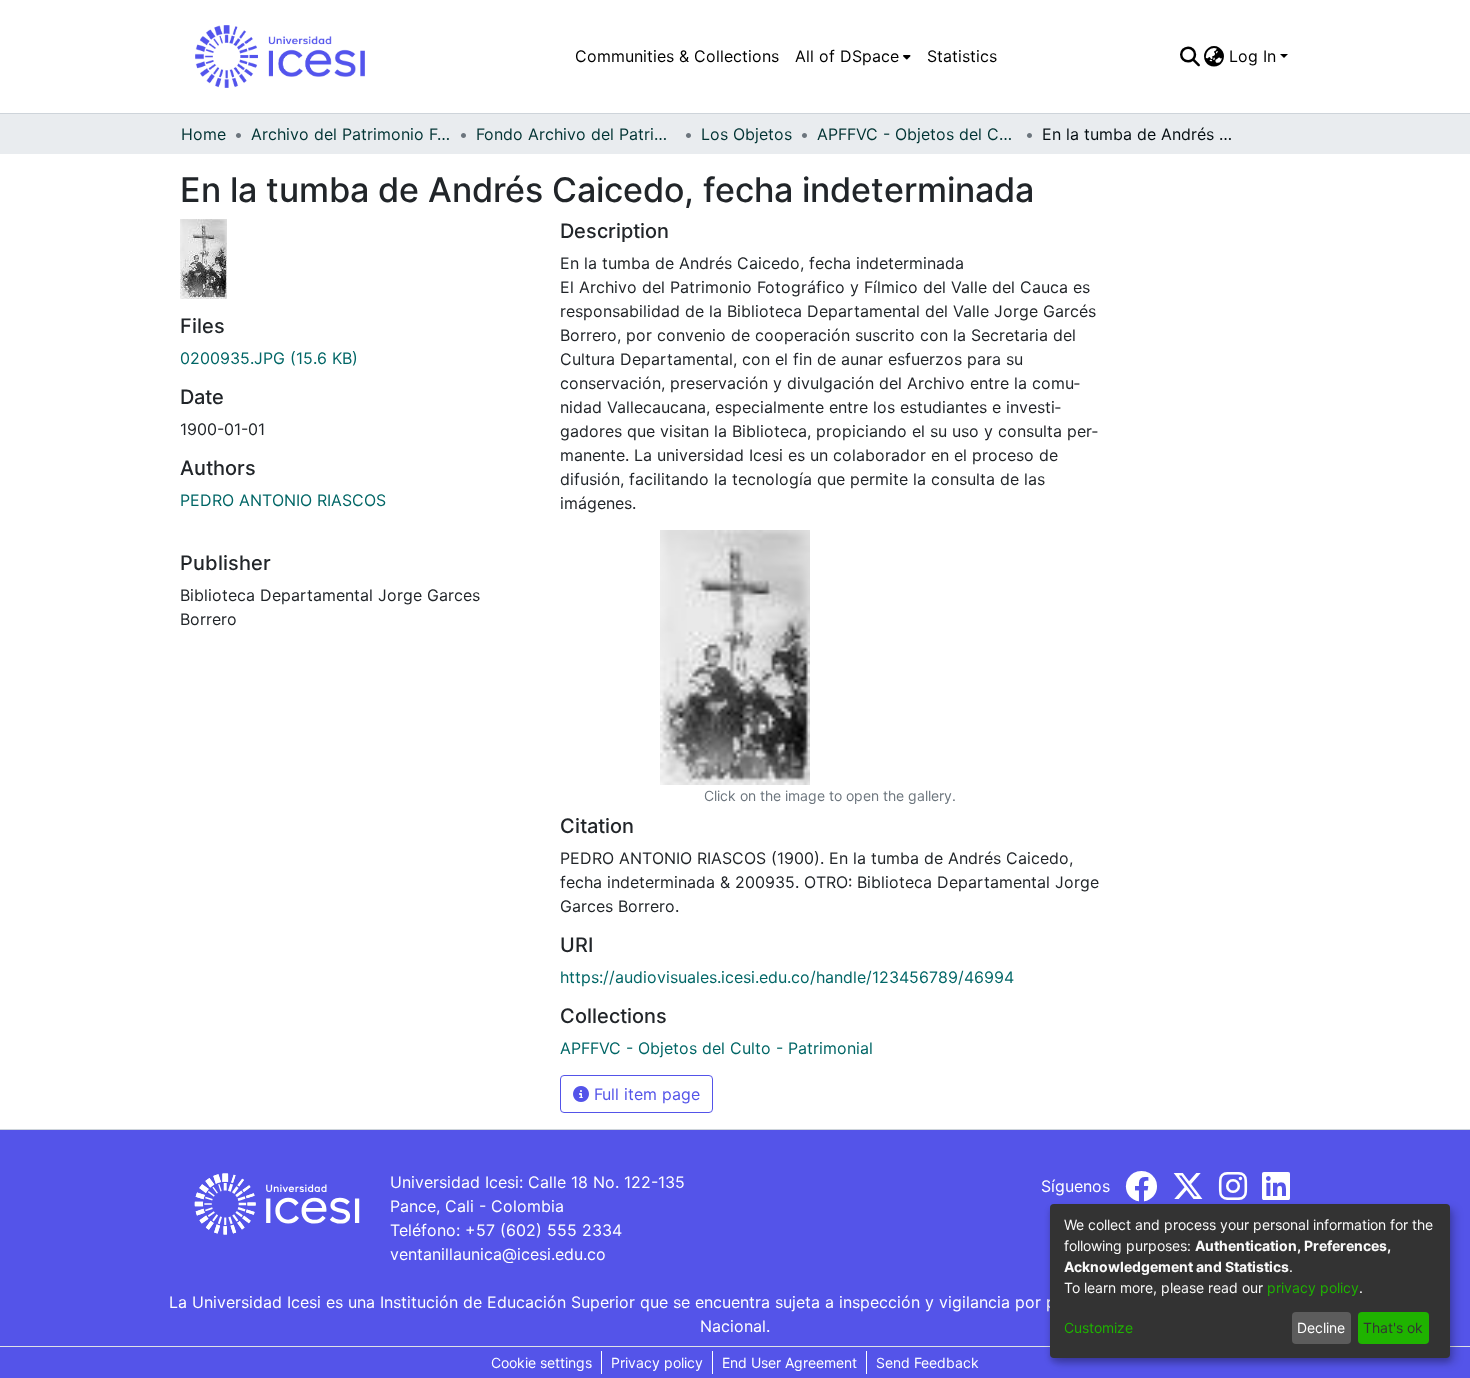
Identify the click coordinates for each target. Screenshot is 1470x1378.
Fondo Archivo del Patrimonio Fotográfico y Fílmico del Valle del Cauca (576, 134)
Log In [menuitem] (1252, 56)
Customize (1098, 1327)
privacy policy (1313, 1287)
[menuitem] (853, 56)
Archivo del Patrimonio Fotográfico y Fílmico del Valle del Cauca (351, 134)
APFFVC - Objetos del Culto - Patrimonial (917, 134)
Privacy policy (657, 1362)
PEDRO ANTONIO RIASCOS (283, 500)
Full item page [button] (644, 1094)
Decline (1321, 1327)
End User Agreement (789, 1362)
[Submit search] (1189, 56)
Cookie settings (541, 1362)
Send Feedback (927, 1362)
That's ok (1393, 1327)
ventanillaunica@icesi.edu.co (498, 1254)
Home (203, 134)
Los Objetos (746, 134)
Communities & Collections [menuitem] (677, 56)
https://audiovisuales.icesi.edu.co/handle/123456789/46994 (787, 977)
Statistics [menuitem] (962, 56)
